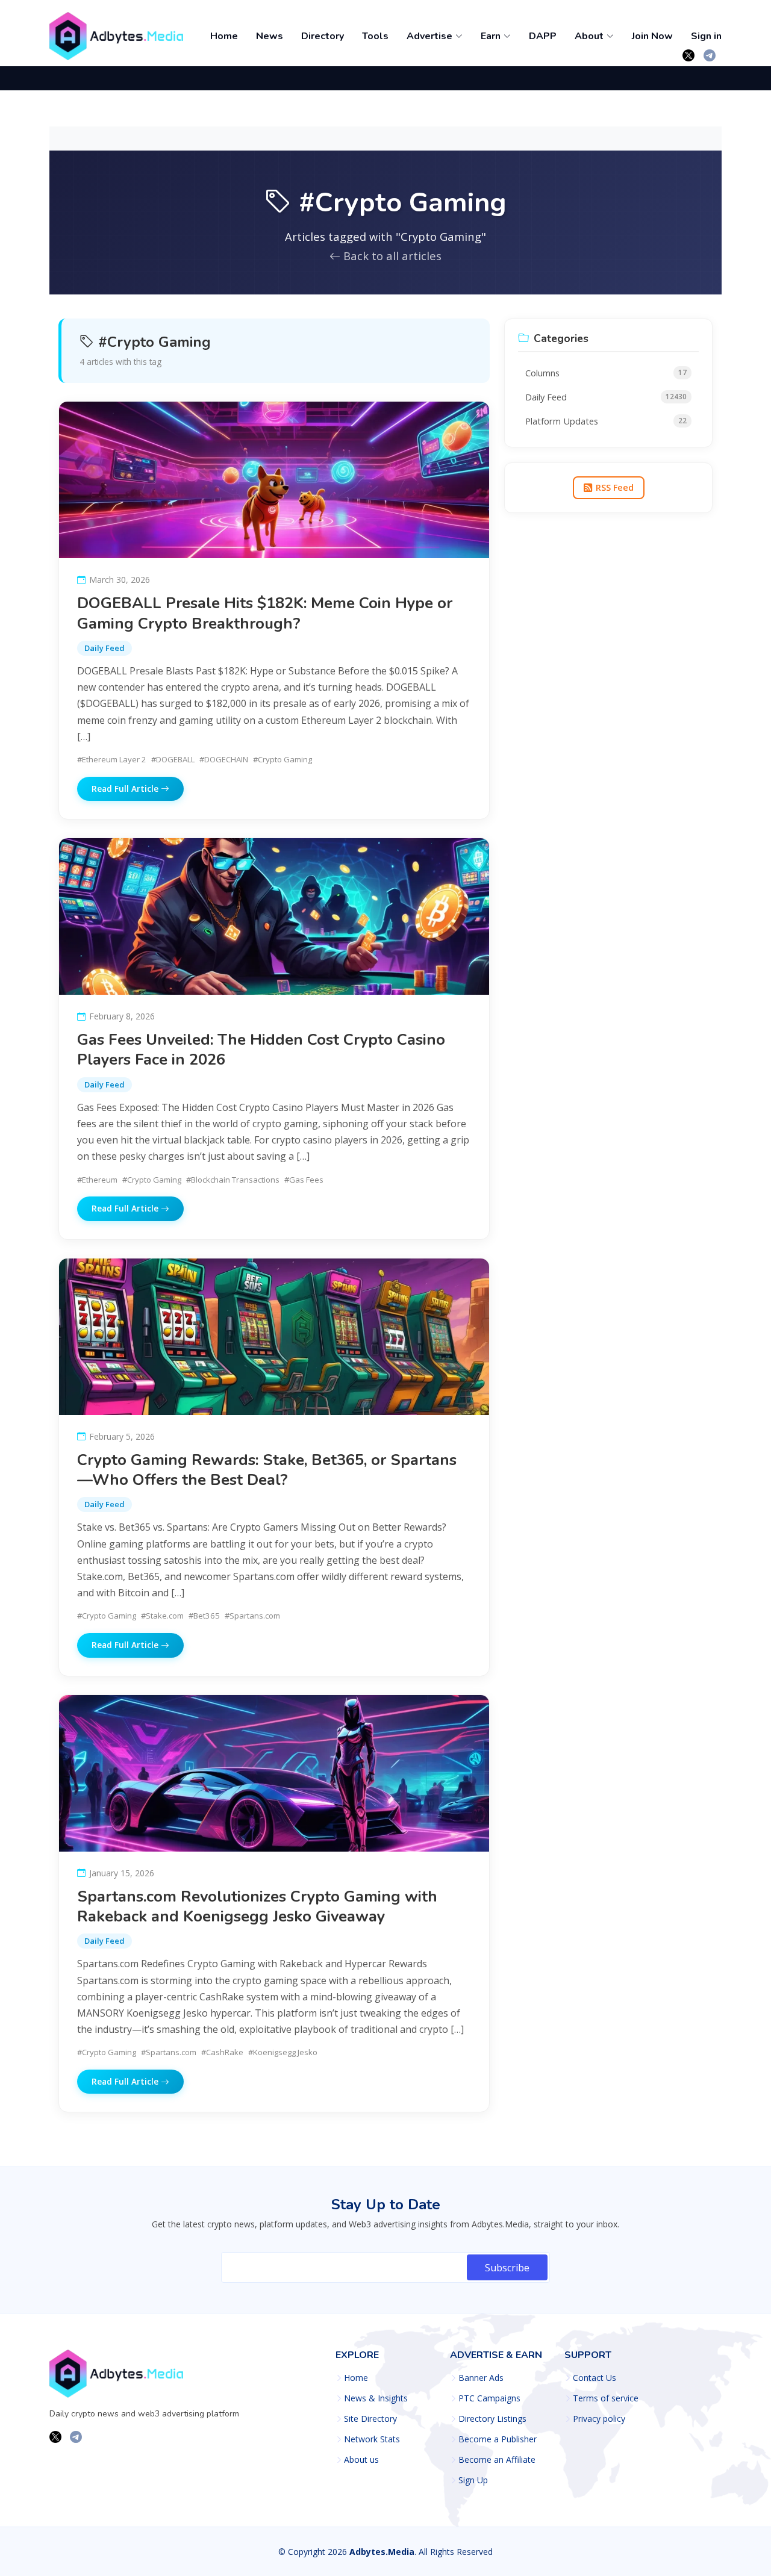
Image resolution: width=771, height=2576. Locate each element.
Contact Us (595, 2378)
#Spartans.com (252, 1616)
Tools (375, 36)
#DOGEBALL (173, 759)
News (270, 36)
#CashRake (222, 2052)
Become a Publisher (498, 2439)
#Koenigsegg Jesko (283, 2052)
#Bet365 (204, 1616)
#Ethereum (97, 1180)
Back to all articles (391, 256)
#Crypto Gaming (282, 759)
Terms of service (606, 2398)
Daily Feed (105, 648)
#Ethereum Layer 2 (112, 759)
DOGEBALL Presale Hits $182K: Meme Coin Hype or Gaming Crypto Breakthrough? (265, 613)
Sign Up (473, 2480)
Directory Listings (492, 2419)
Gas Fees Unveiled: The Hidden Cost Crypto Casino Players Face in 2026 (261, 1050)
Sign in (706, 36)
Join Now (652, 36)
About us (361, 2460)
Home (224, 36)
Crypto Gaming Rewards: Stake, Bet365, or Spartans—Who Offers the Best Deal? (267, 1470)
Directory (323, 36)
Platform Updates (606, 421)
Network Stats (372, 2439)
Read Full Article (126, 789)
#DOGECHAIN (224, 759)
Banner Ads (481, 2378)
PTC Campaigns (489, 2398)
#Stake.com (162, 1616)
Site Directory (370, 2419)
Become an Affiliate (497, 2460)
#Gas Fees (304, 1180)
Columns (606, 373)
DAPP (543, 36)
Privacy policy (599, 2419)
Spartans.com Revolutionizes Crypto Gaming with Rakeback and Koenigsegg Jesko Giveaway (257, 1906)
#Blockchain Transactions (233, 1180)
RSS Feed (615, 487)
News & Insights (376, 2398)
